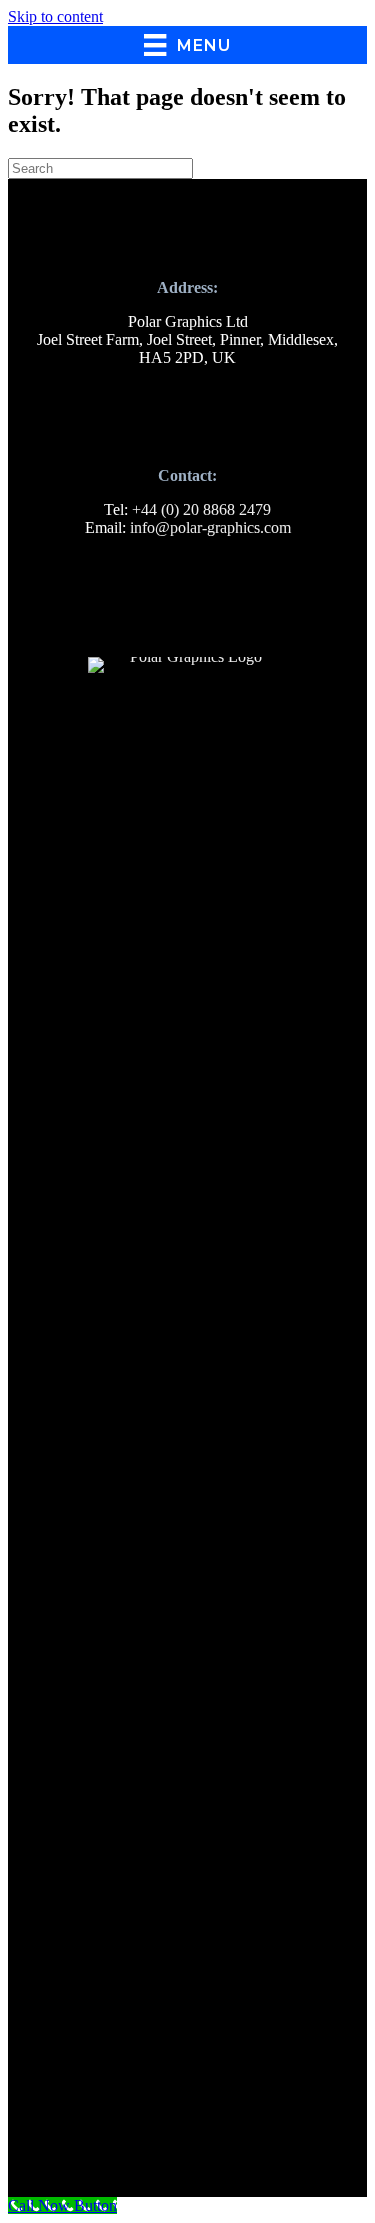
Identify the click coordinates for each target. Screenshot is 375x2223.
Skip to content (55, 16)
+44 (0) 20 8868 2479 (201, 509)
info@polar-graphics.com (210, 527)
